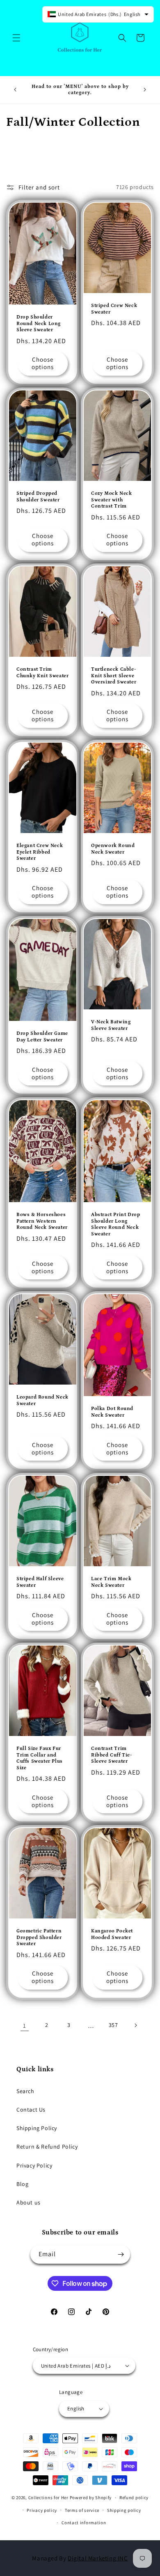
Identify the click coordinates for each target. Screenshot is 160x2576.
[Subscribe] (121, 2254)
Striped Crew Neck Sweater (114, 309)
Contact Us (31, 2110)
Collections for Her (49, 2498)
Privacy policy (42, 2510)
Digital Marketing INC (98, 2558)
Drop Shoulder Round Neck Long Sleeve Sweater (39, 323)
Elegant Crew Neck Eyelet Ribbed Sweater (40, 852)
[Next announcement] (145, 90)
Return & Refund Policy (47, 2147)
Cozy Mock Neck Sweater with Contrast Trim (111, 500)
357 (113, 2025)
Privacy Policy (34, 2165)
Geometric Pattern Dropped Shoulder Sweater (39, 1937)
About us (29, 2202)
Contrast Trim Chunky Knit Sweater (42, 673)
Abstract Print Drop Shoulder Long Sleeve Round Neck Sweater (115, 1224)
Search (25, 2091)
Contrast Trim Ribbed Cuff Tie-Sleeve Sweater (112, 1755)
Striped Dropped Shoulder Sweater (38, 497)
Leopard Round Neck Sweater (42, 1400)
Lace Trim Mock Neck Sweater (111, 1582)
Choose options (43, 363)
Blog (22, 2184)
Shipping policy (124, 2510)
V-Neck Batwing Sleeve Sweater (111, 1025)
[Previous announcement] (15, 90)
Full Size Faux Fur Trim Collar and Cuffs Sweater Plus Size (40, 1758)
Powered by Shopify (91, 2498)
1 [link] (25, 2025)
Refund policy (134, 2498)
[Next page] (135, 2025)
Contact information (84, 2523)
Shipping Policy (37, 2128)
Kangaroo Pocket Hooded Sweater (112, 1934)
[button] (16, 38)
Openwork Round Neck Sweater (113, 849)
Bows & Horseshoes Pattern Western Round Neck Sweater (42, 1221)
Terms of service (82, 2510)
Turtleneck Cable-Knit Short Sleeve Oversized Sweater (114, 676)
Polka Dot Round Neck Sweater (112, 1412)
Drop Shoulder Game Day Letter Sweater (42, 1037)
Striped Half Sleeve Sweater (40, 1582)
